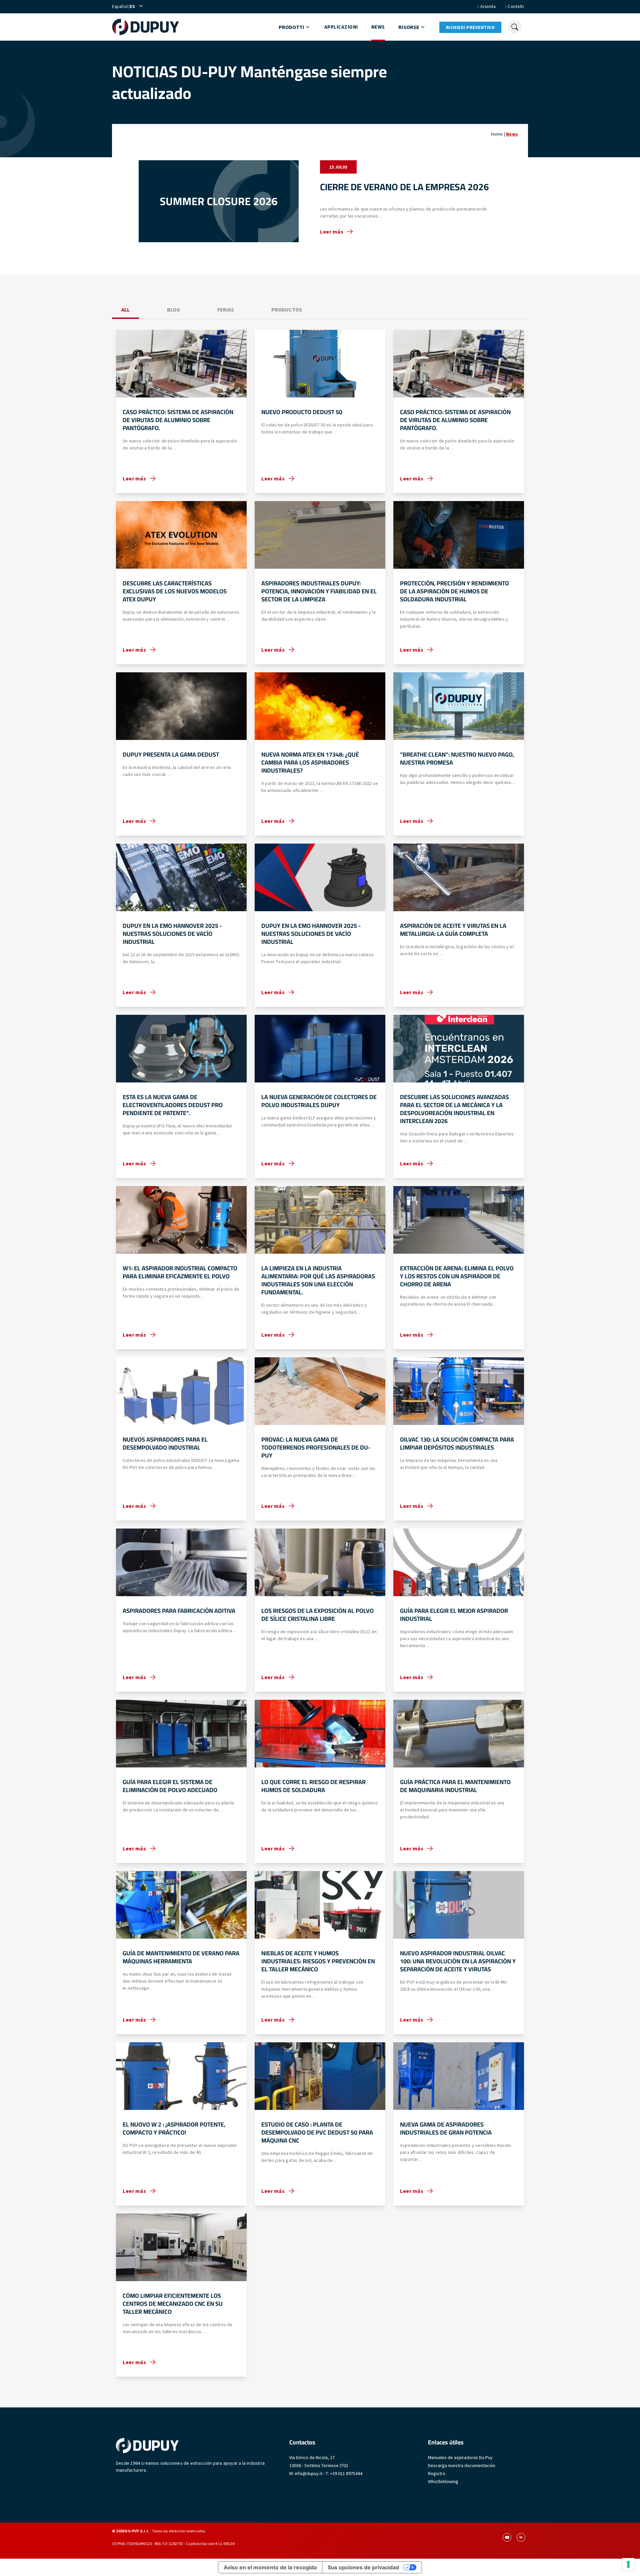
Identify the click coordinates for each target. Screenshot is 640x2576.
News (378, 27)
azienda (488, 6)
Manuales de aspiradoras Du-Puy (460, 2457)
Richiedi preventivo (470, 27)
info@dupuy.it (308, 2473)
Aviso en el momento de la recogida (270, 2567)
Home (497, 134)
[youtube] (507, 2537)
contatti (516, 6)
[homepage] (145, 27)
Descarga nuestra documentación (462, 2465)
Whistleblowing (443, 2481)
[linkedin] (521, 2537)
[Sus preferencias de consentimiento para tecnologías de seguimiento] (628, 2564)
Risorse (409, 27)
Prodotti (291, 27)
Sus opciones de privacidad (363, 2567)
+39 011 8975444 (346, 2473)
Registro (437, 2473)
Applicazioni (341, 27)
